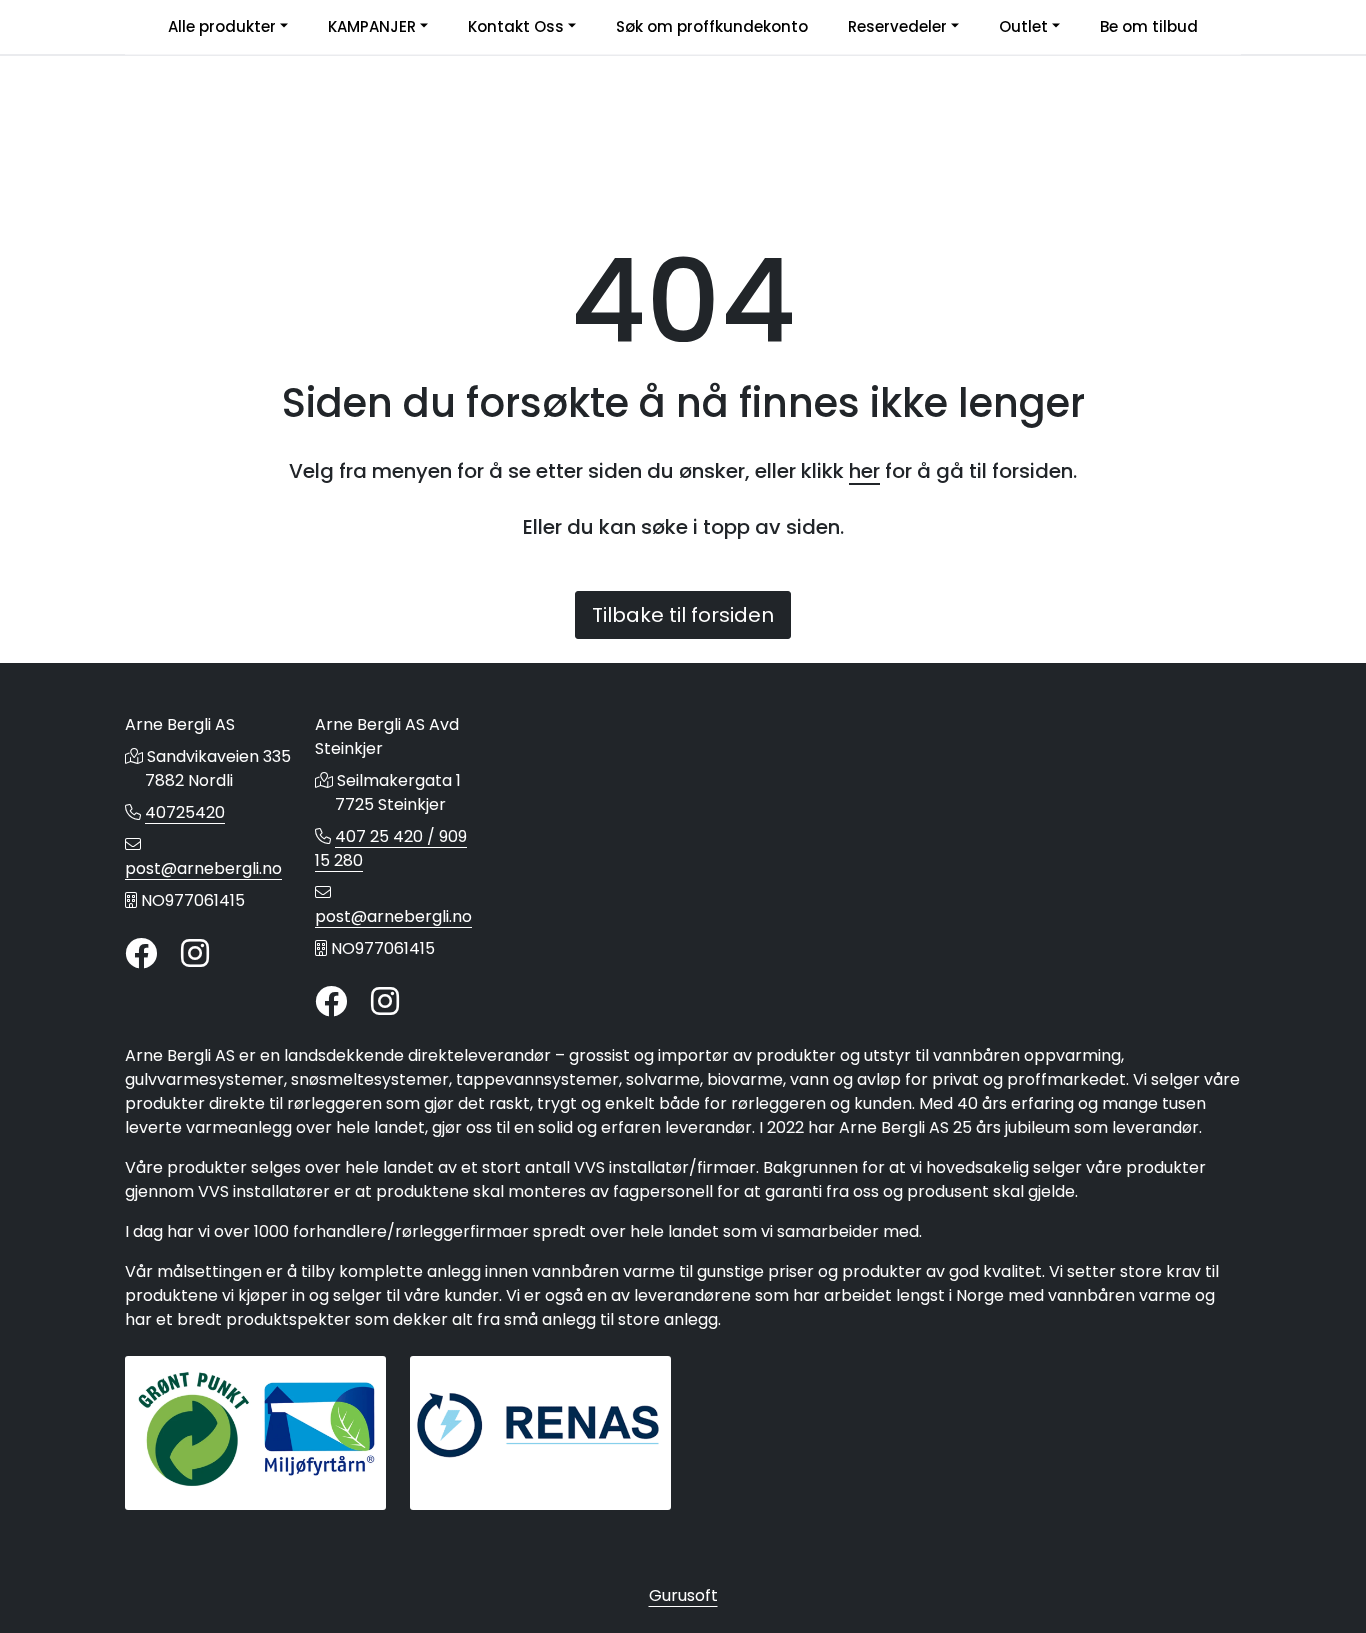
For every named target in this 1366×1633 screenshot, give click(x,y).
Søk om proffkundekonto (712, 26)
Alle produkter (222, 26)
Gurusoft (683, 1595)
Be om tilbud (1149, 26)
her (864, 471)
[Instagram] (195, 954)
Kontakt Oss (516, 26)
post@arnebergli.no (203, 868)
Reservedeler (897, 26)
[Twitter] (141, 954)
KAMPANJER (372, 26)
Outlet (1023, 26)
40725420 (185, 812)
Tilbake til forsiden (683, 615)
